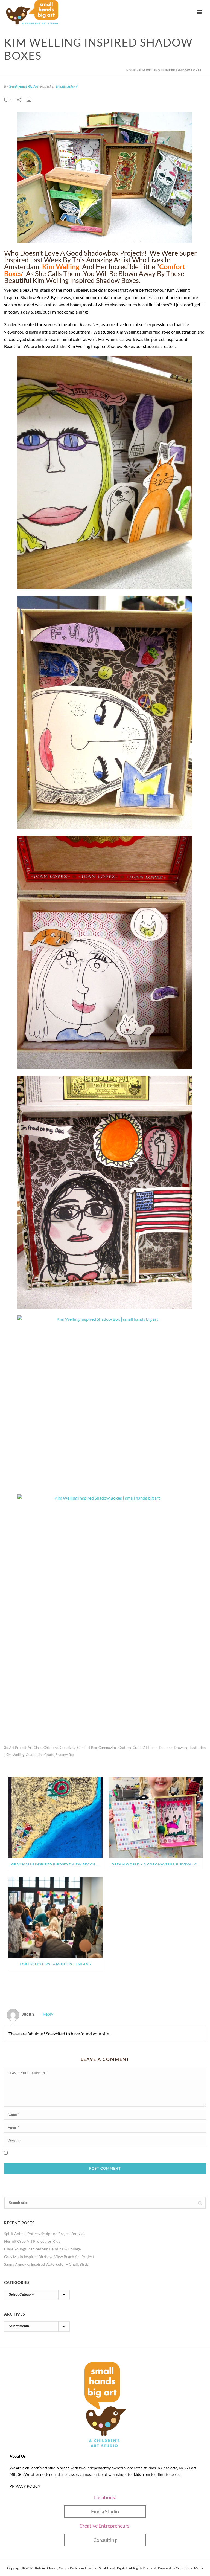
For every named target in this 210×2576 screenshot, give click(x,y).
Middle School (67, 86)
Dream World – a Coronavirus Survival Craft (157, 1864)
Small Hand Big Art (24, 86)
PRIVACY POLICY (25, 2486)
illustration (197, 1748)
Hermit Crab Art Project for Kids (32, 2241)
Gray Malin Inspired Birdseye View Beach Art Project (57, 1864)
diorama (166, 1748)
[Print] (32, 99)
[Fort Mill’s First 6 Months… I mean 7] (56, 1917)
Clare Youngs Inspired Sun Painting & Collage (42, 2249)
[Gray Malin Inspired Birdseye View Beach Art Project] (56, 1817)
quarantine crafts (40, 1755)
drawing (181, 1748)
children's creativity (60, 1748)
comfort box (87, 1748)
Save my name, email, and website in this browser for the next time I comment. (76, 2153)
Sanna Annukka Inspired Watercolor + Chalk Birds (46, 2264)
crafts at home (145, 1748)
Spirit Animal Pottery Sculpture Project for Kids (45, 2234)
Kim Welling (61, 266)
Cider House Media (189, 2568)
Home (131, 70)
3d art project (15, 1748)
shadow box (65, 1755)
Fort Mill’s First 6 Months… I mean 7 (56, 1964)
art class (35, 1748)
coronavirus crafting (115, 1748)
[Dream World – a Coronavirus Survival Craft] (156, 1817)
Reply (48, 2014)
